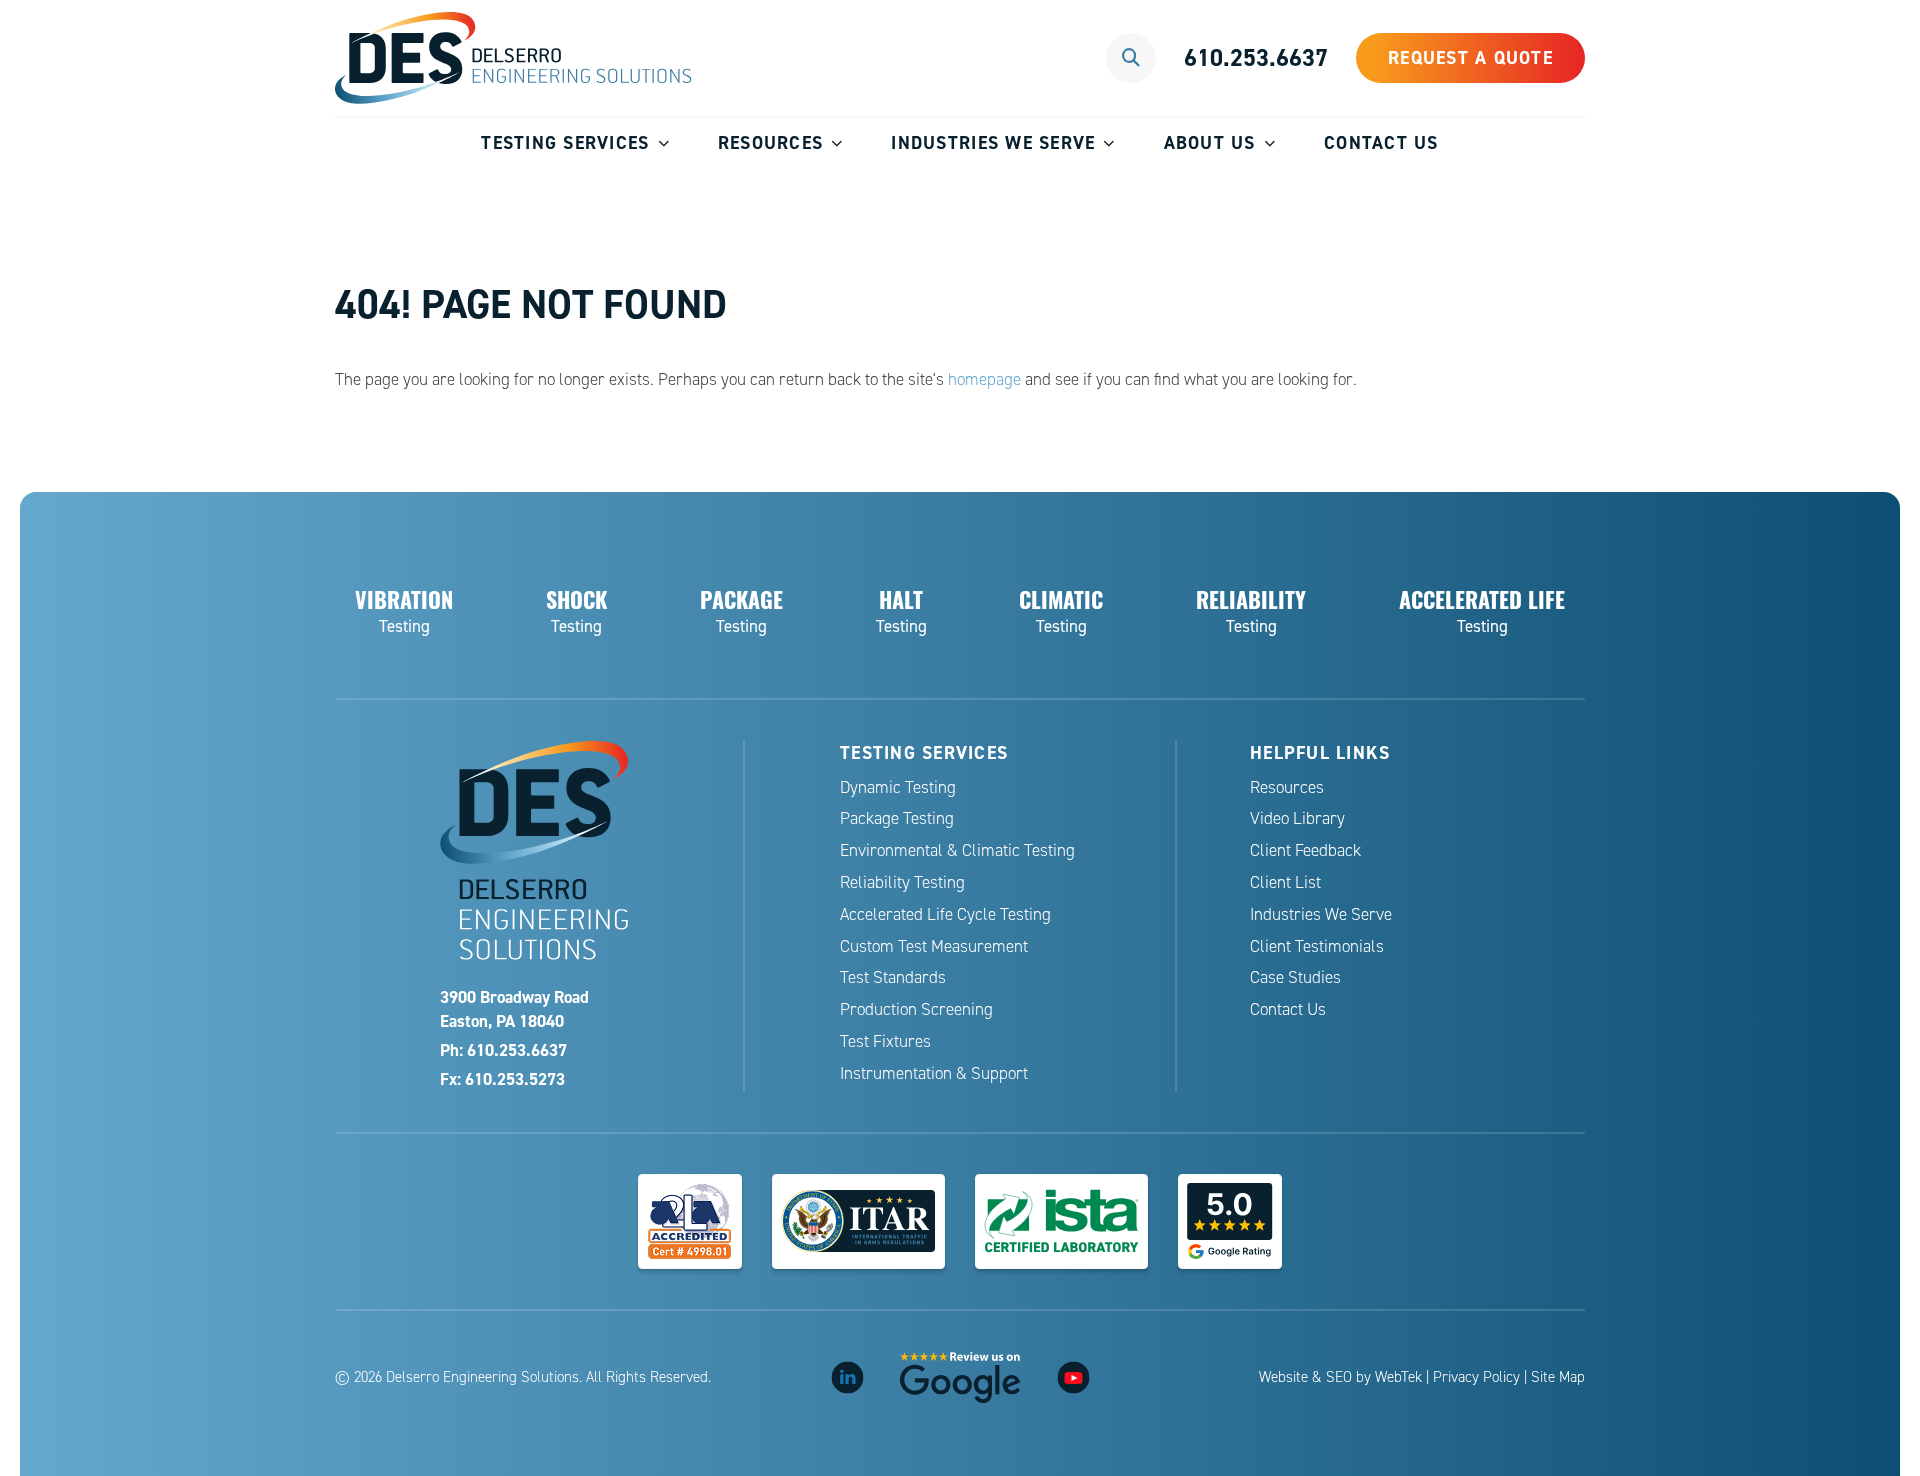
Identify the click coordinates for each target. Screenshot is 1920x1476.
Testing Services (565, 142)
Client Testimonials (1317, 946)
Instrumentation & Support (934, 1073)
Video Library (1297, 818)
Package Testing (897, 818)
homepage (984, 379)
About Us (1210, 142)
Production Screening (916, 1009)
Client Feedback (1305, 850)
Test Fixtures (885, 1041)
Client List (1285, 882)
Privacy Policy (1476, 1377)
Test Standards (893, 977)
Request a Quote (1470, 57)
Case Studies (1295, 977)
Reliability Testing (902, 882)
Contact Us (1381, 142)
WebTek (1398, 1377)
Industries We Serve (993, 142)
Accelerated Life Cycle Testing (945, 914)
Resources (770, 142)
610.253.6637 (1256, 57)
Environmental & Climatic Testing (957, 850)
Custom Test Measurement (934, 946)
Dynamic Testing (898, 787)
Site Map (1558, 1377)
